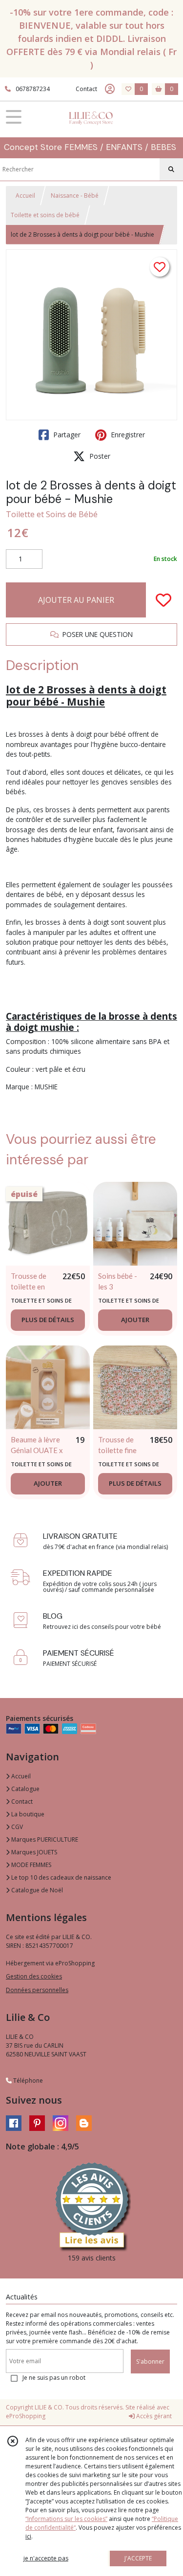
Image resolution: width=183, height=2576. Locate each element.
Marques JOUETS (33, 1852)
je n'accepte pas (46, 2558)
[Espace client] (110, 89)
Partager (66, 435)
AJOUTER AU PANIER (76, 600)
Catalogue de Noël (36, 1890)
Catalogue (25, 1789)
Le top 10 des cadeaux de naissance (61, 1877)
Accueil (25, 196)
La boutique (27, 1814)
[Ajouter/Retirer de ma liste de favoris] (163, 600)
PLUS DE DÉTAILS (48, 1320)
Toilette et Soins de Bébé (52, 514)
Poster (99, 456)
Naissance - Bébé (75, 196)
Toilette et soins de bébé (45, 215)
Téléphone (27, 2081)
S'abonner (150, 2361)
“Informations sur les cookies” (66, 2519)
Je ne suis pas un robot (54, 2378)
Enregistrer (127, 435)
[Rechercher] (171, 169)
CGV (16, 1827)
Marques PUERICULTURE (44, 1839)
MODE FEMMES (30, 1865)
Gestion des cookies (34, 1976)
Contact (86, 89)
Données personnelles (37, 1990)
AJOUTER (135, 1320)
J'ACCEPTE (138, 2558)
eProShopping (26, 2416)
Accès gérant (153, 2416)
